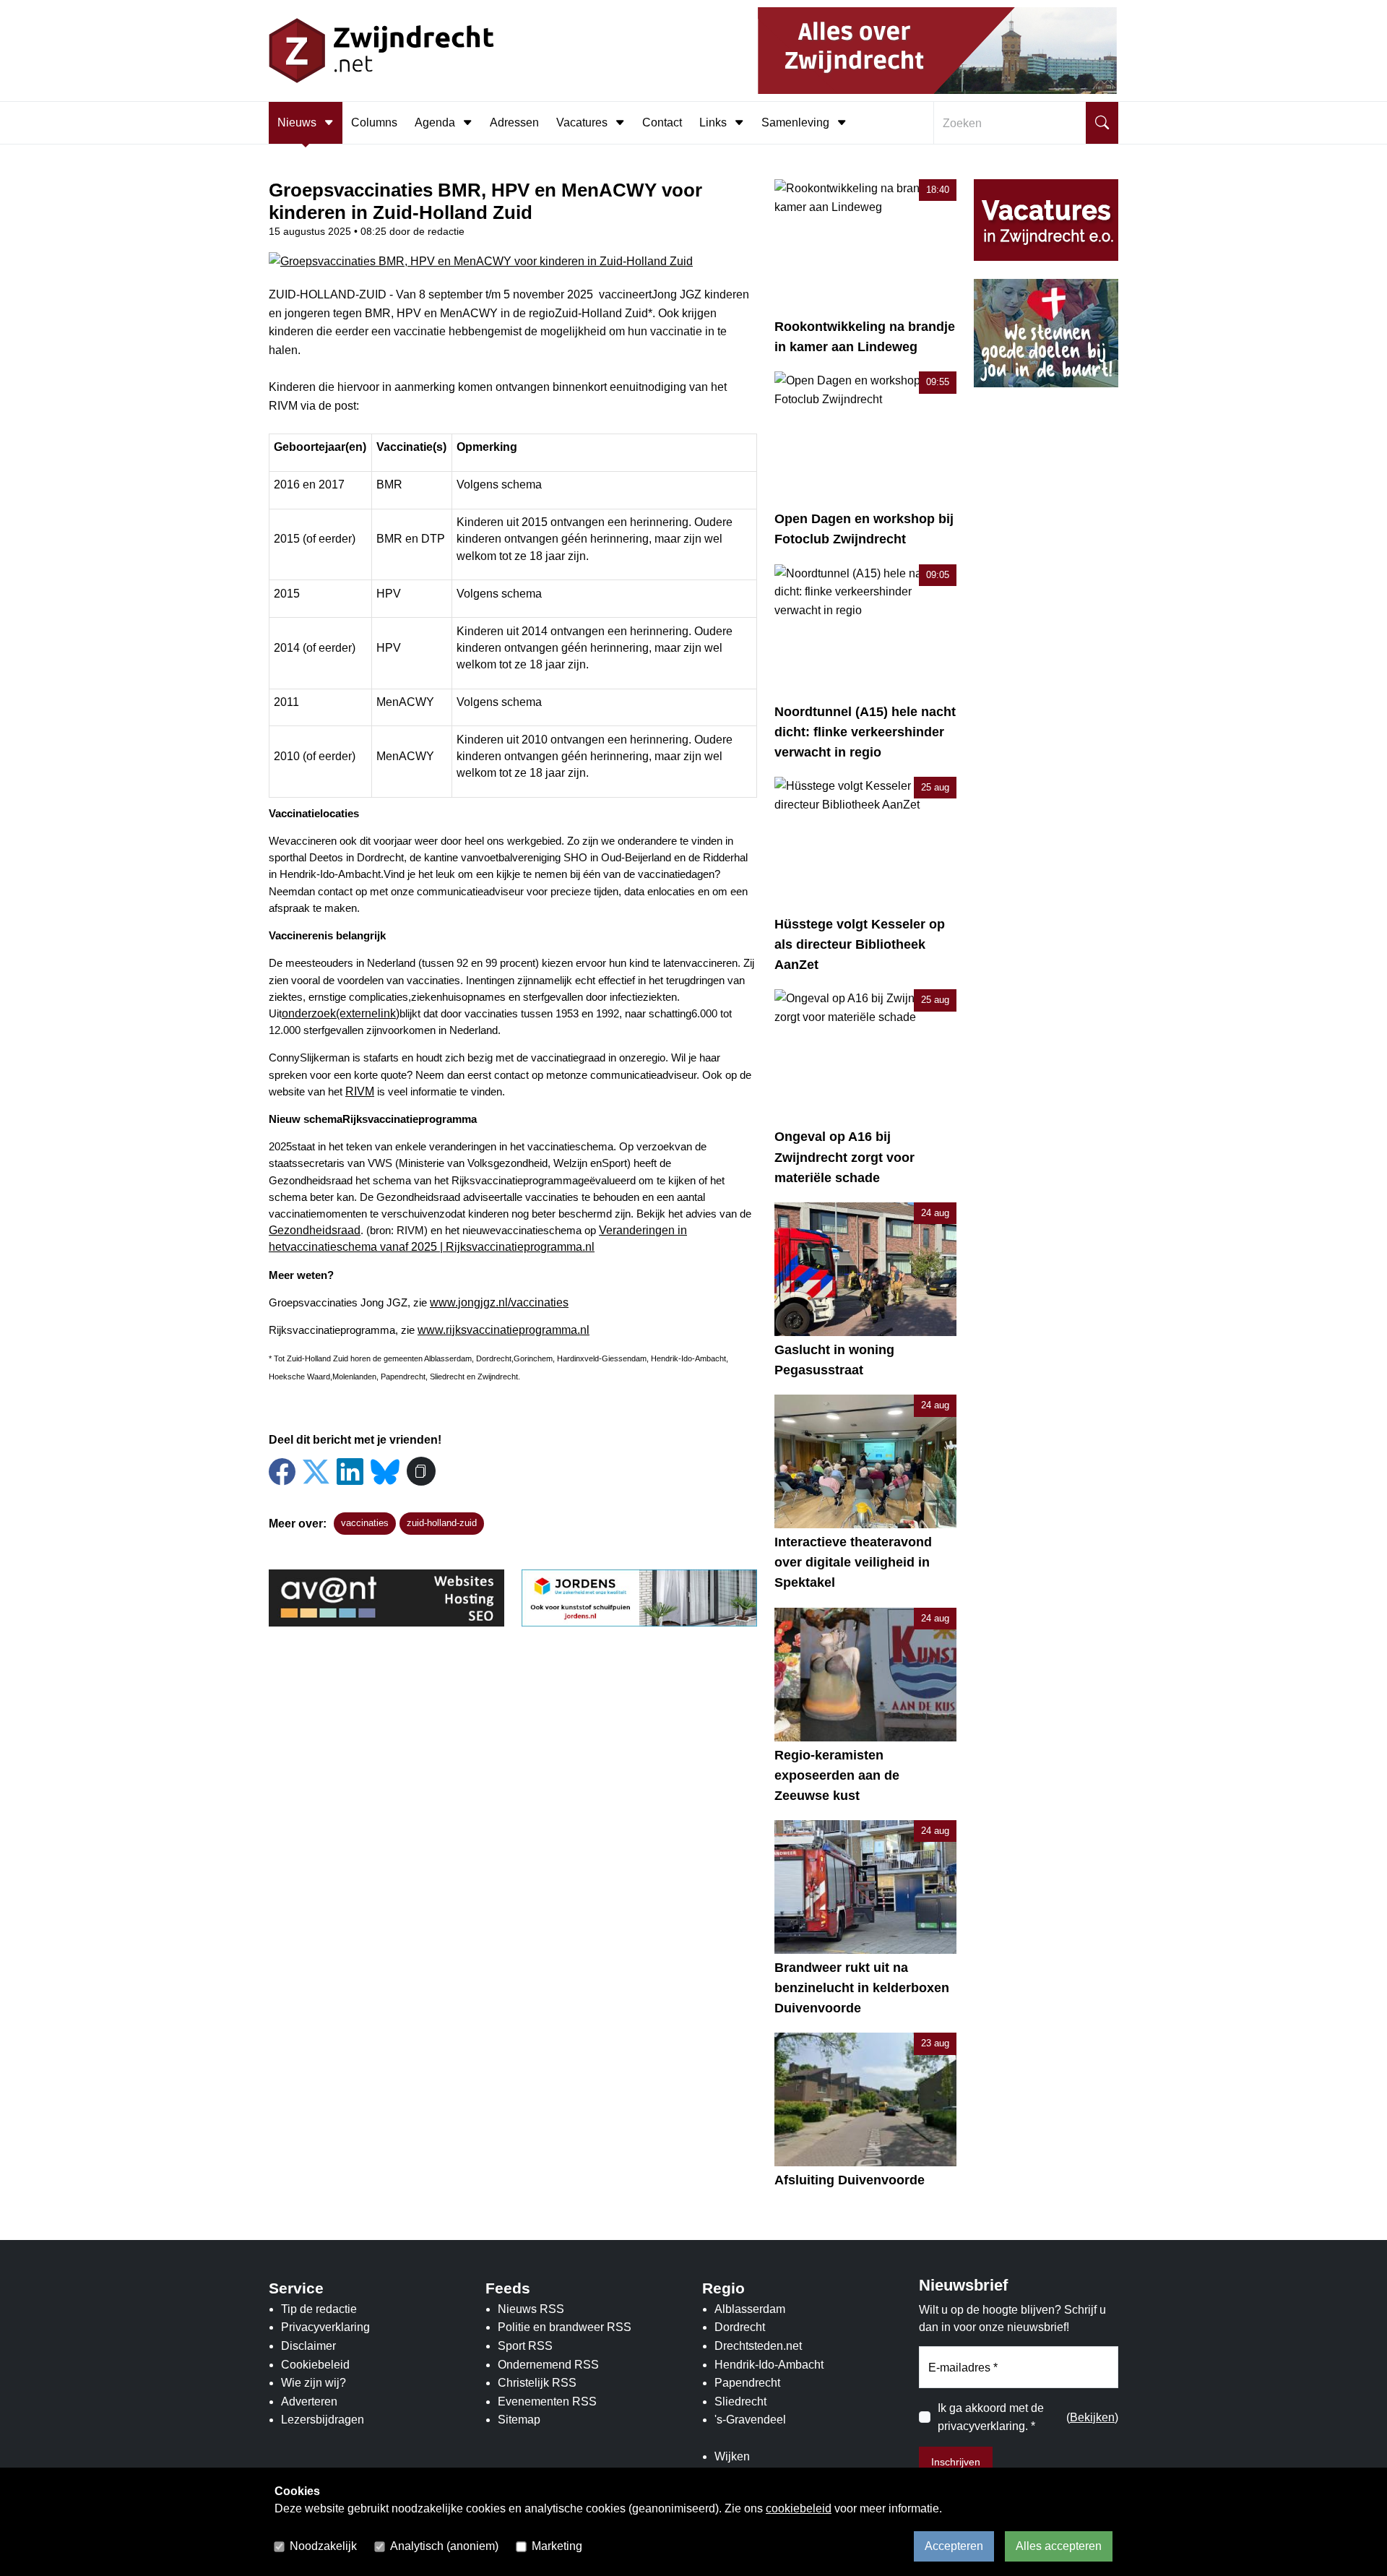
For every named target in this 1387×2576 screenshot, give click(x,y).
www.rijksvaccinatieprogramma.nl (504, 1330)
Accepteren (954, 2546)
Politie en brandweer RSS (565, 2327)
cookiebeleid (799, 2508)
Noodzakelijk (323, 2546)
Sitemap (519, 2420)
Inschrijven (956, 2462)
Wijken (732, 2456)
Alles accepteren (1059, 2546)
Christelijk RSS (537, 2383)
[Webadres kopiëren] (421, 1471)
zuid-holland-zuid (442, 1523)
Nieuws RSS (531, 2309)
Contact (662, 122)
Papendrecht (747, 2383)
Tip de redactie (319, 2309)
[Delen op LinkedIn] (350, 1472)
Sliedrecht (740, 2401)
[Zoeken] (1102, 123)
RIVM (360, 1091)
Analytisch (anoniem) (444, 2546)
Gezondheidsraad (315, 1230)
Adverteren (309, 2401)
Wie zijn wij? (314, 2383)
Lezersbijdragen (323, 2420)
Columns (374, 122)
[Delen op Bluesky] (385, 1470)
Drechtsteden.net (758, 2346)
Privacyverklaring (325, 2327)
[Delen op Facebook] (282, 1472)
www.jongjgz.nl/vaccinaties (499, 1302)
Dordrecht (740, 2327)
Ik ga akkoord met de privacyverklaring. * (991, 2417)
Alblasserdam (750, 2309)
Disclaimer (308, 2346)
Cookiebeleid (315, 2365)
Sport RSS (525, 2346)
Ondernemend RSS (548, 2365)
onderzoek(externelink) (341, 1013)
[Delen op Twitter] (316, 1472)
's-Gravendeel (750, 2420)
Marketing (557, 2546)
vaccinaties (365, 1523)
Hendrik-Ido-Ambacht (769, 2365)
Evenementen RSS (547, 2401)
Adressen (514, 122)
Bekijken (1092, 2417)
